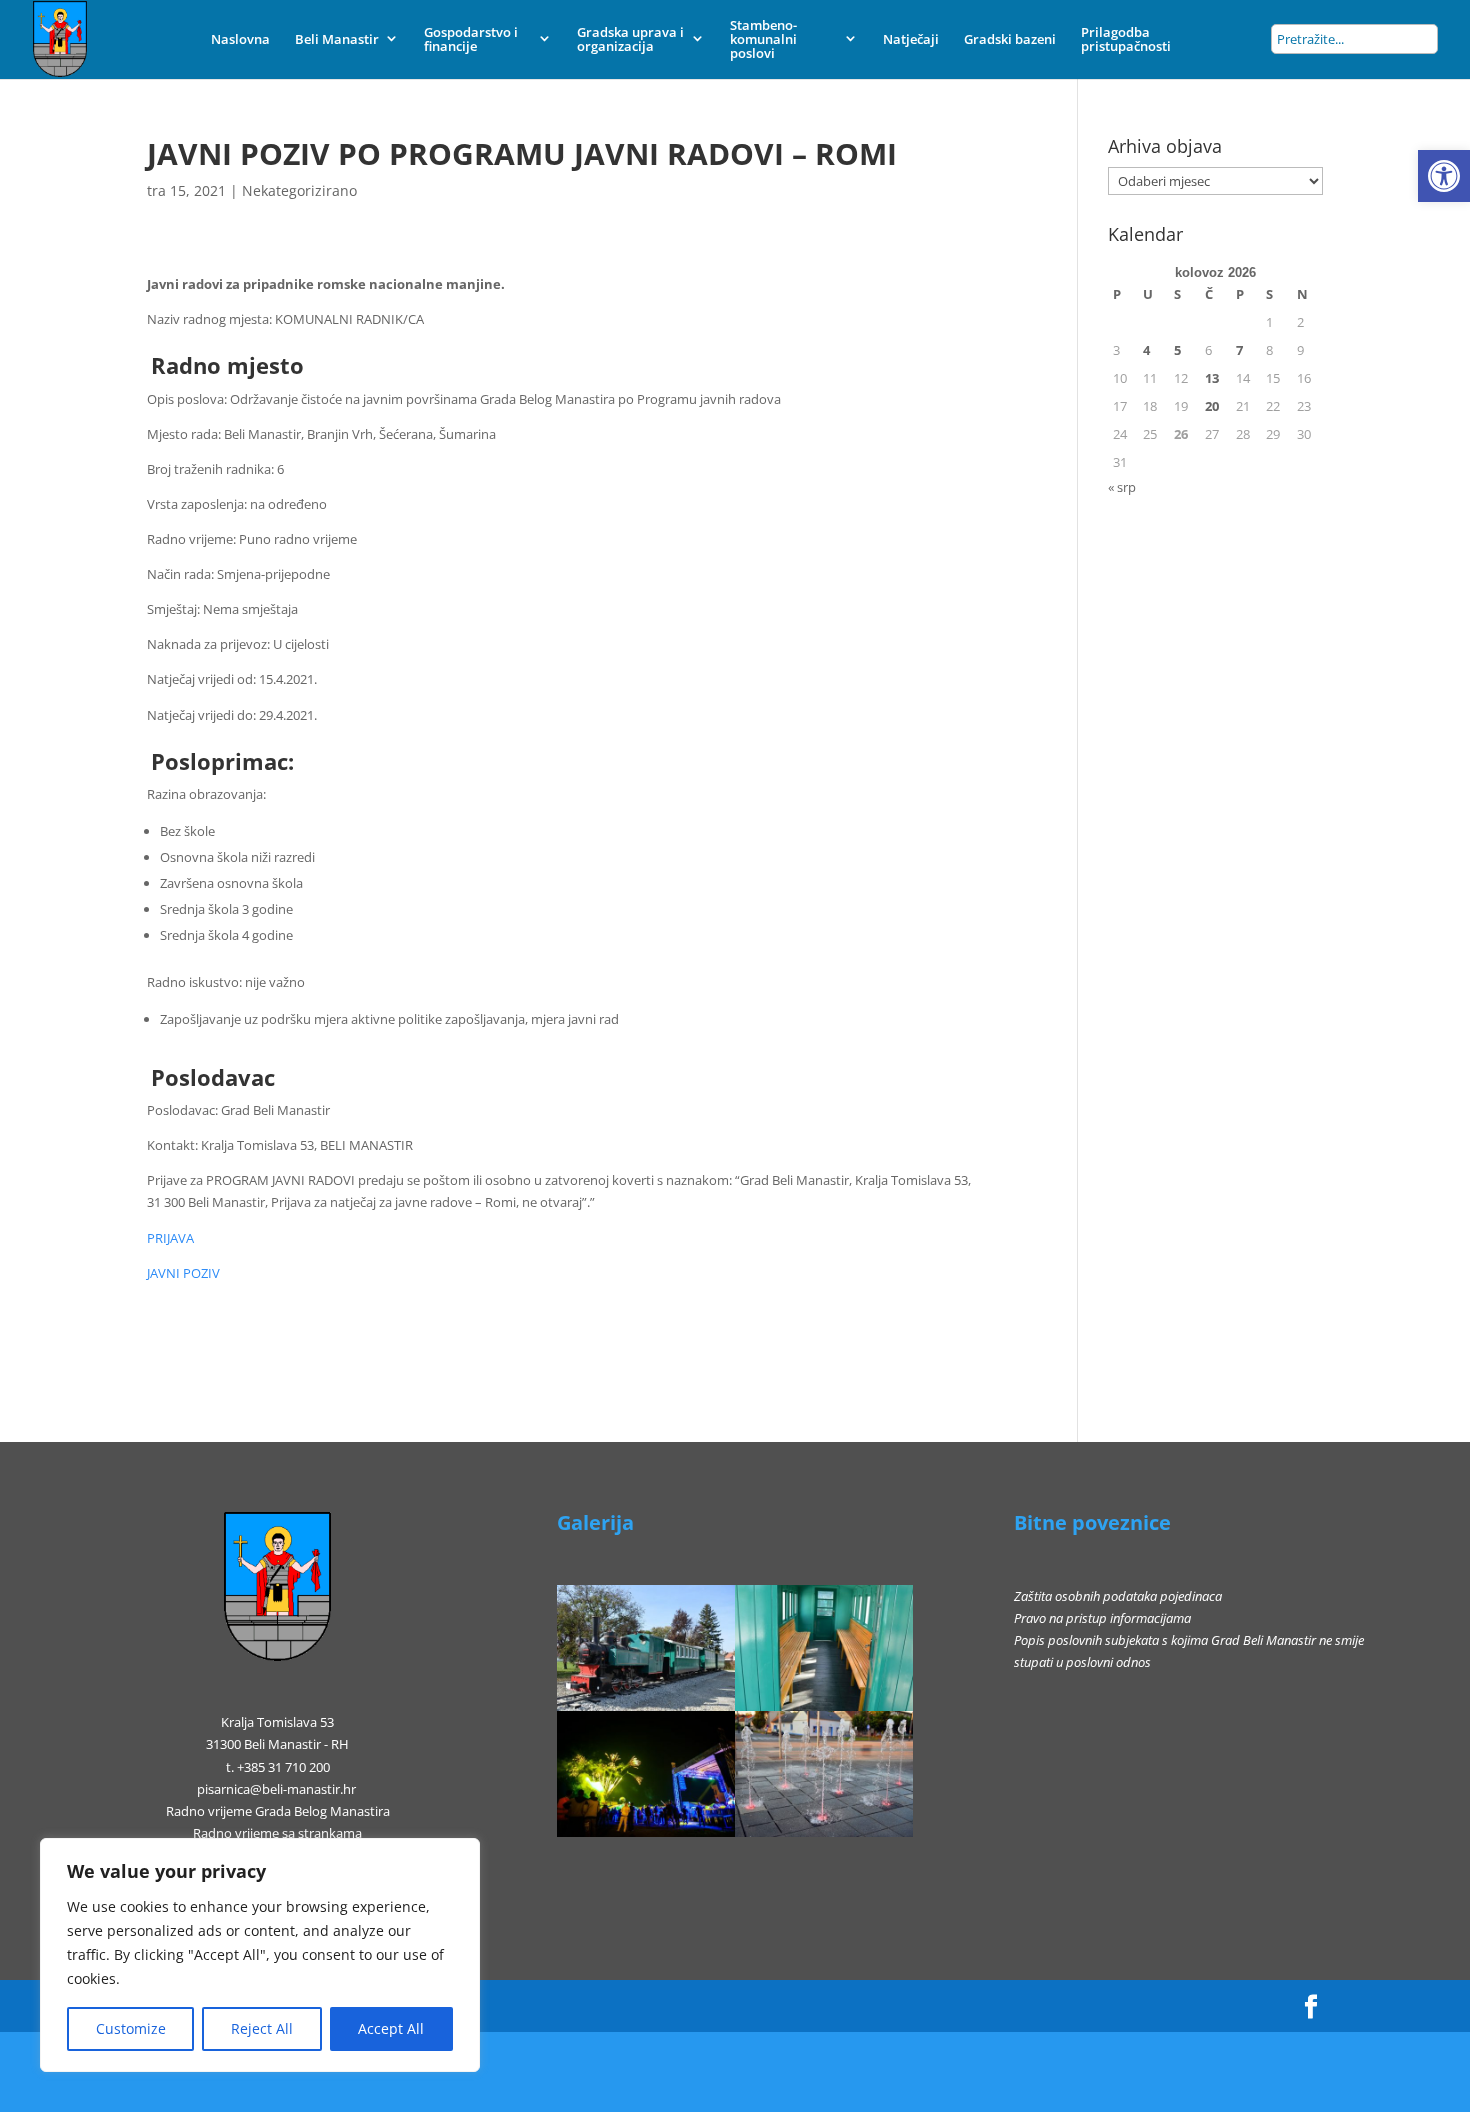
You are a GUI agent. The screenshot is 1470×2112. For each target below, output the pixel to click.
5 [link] (1177, 350)
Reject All (262, 2028)
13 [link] (1212, 378)
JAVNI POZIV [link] (183, 1273)
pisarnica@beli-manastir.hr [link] (276, 1789)
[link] (1444, 176)
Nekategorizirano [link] (299, 190)
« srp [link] (1122, 487)
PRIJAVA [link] (170, 1238)
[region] (260, 1955)
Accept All (391, 2028)
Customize (131, 2028)
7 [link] (1239, 350)
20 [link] (1212, 406)
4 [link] (1146, 350)
